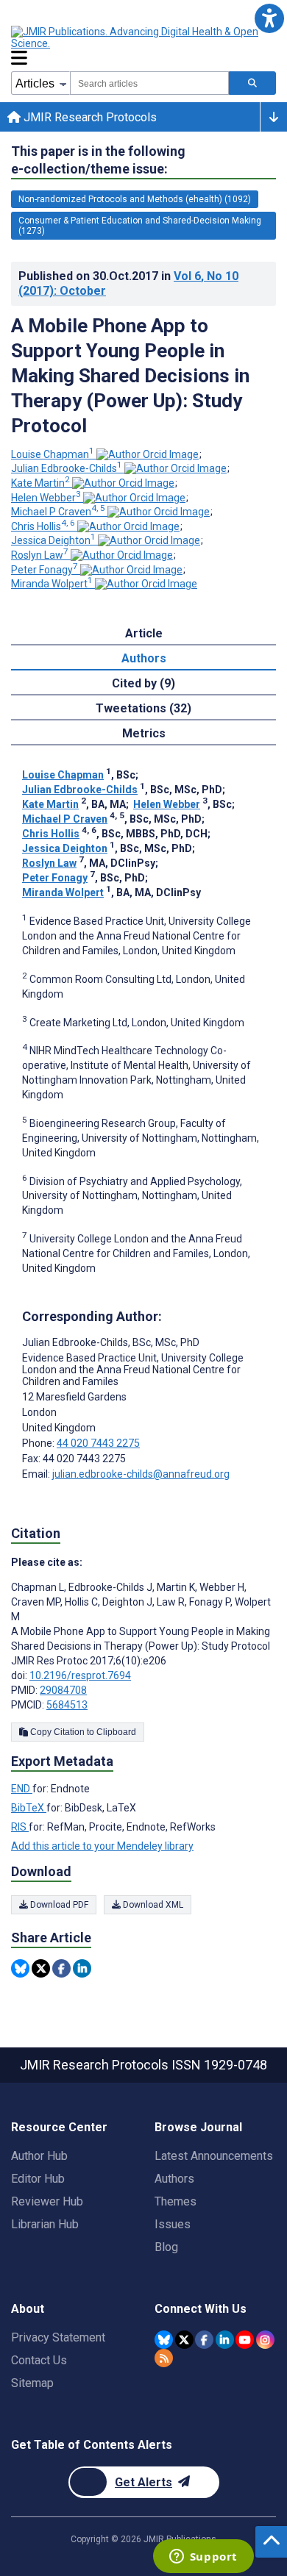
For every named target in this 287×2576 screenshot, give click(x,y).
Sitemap (32, 2383)
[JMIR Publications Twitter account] (184, 2340)
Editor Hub (38, 2179)
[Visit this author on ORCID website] (148, 454)
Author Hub (39, 2156)
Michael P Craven (58, 512)
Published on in (128, 283)
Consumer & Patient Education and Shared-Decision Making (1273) (140, 226)
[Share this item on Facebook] (61, 1968)
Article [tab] (144, 633)
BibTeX (29, 1808)
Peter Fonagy (45, 570)
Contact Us (39, 2360)
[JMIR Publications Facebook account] (204, 2340)
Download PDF (58, 1905)
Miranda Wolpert (52, 584)
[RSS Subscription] (164, 2358)
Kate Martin (40, 483)
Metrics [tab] (144, 733)
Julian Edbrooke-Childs (67, 468)
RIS (20, 1827)
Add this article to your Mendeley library (102, 1846)
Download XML (152, 1905)
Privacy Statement (58, 2337)
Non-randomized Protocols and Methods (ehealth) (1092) (135, 199)
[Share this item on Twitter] (41, 1968)
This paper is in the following (98, 160)
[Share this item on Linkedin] (82, 1968)
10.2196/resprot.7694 (80, 1675)
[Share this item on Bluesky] (20, 1968)
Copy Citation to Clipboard (82, 1732)
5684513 (67, 1705)
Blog (166, 2247)
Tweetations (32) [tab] (143, 708)
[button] (269, 18)
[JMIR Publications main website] (136, 37)
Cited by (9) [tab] (143, 683)
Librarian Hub (45, 2224)
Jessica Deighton (53, 540)
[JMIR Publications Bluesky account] (164, 2340)
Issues (173, 2224)
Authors (174, 2179)
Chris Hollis (43, 526)
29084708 (63, 1690)
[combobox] (149, 83)
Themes (176, 2201)
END (22, 1789)
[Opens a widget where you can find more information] (203, 2558)
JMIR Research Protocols (89, 117)
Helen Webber (46, 498)
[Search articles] (252, 83)
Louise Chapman (53, 454)
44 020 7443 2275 (98, 1443)
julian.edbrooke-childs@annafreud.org (141, 1474)
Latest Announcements (214, 2156)
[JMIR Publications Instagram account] (265, 2340)
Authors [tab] (144, 658)
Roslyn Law (40, 555)
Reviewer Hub (47, 2201)
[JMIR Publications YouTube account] (245, 2340)
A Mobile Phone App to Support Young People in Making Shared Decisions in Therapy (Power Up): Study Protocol (130, 376)
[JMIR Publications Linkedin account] (225, 2340)
